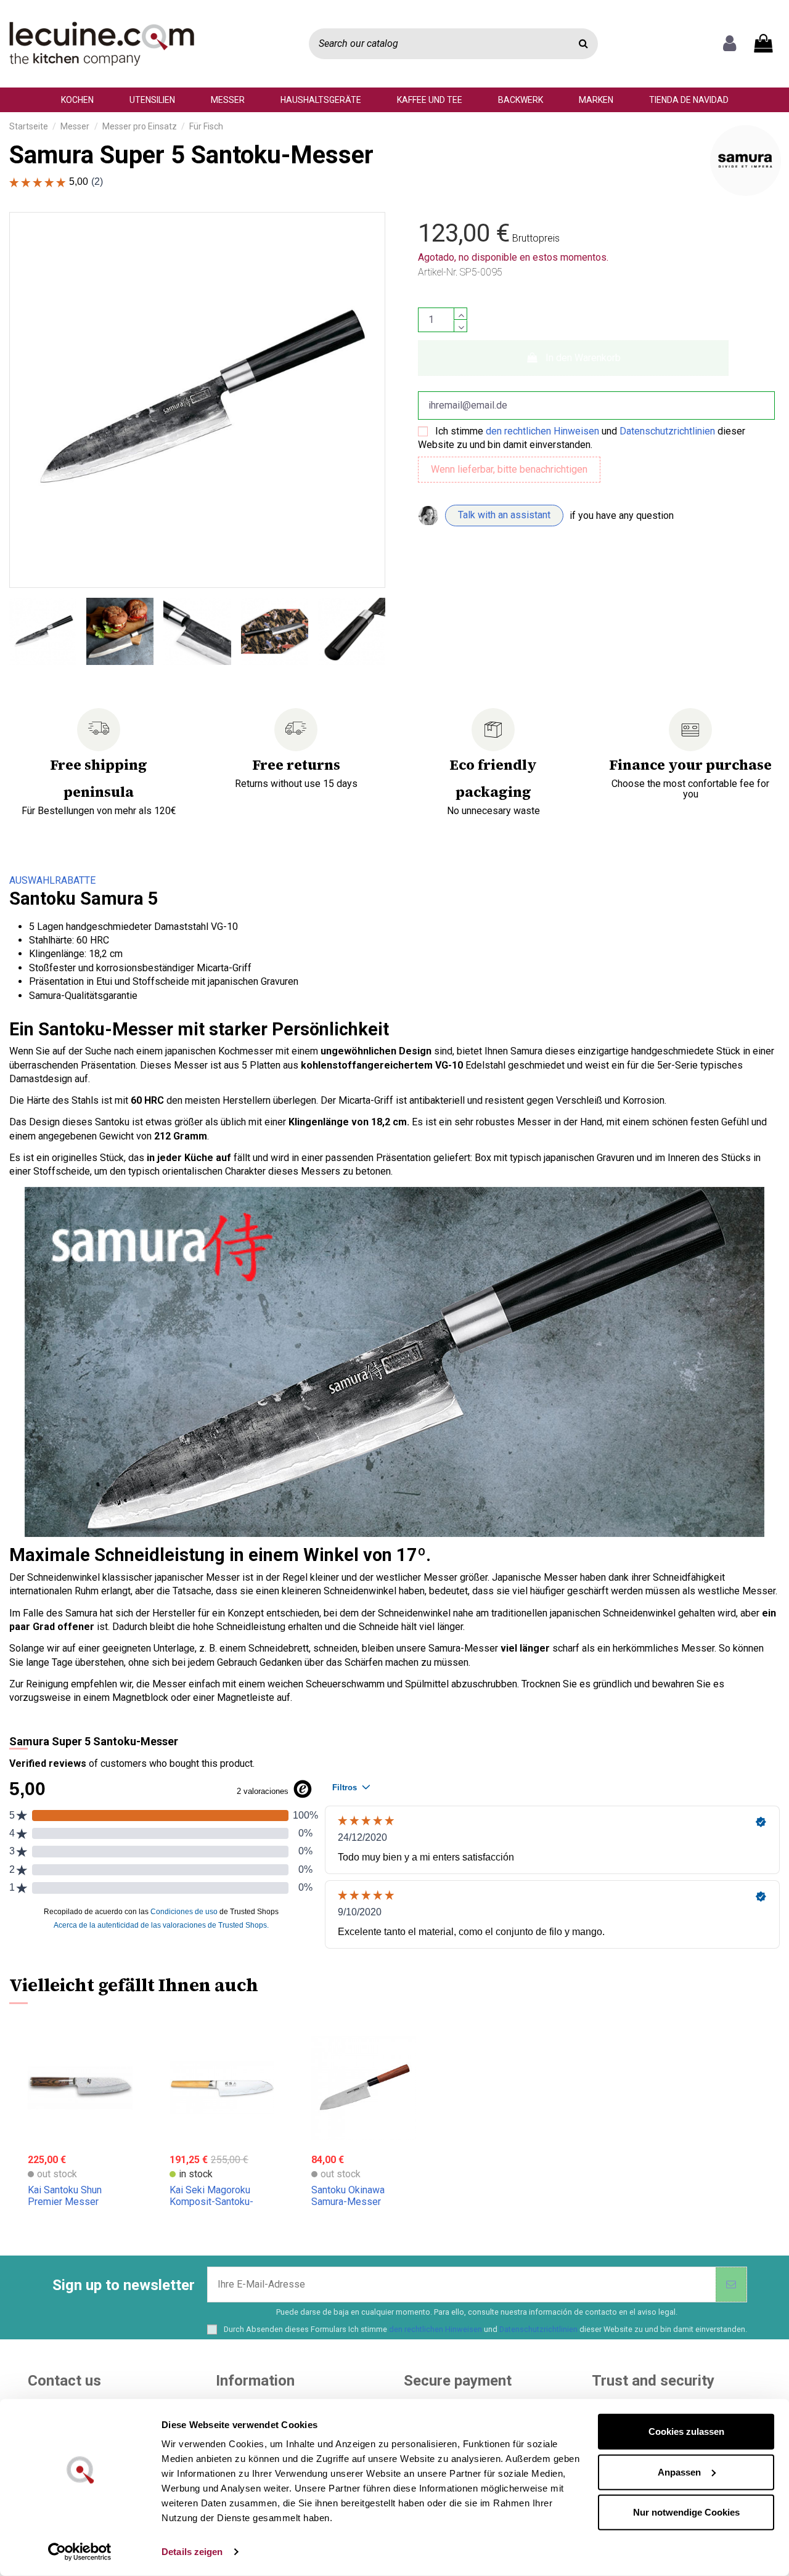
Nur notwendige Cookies (686, 2512)
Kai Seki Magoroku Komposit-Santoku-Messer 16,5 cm (211, 2202)
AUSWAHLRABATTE (52, 880)
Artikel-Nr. (438, 272)
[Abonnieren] (731, 2285)
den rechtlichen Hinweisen (542, 431)
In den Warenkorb (583, 358)
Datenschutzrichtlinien (667, 431)
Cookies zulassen (686, 2431)
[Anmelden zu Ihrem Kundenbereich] (730, 44)
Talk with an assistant (504, 515)
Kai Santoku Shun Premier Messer (65, 2196)
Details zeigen (192, 2552)
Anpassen (679, 2472)
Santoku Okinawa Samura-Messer (348, 2196)
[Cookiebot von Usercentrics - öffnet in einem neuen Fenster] (80, 2552)
